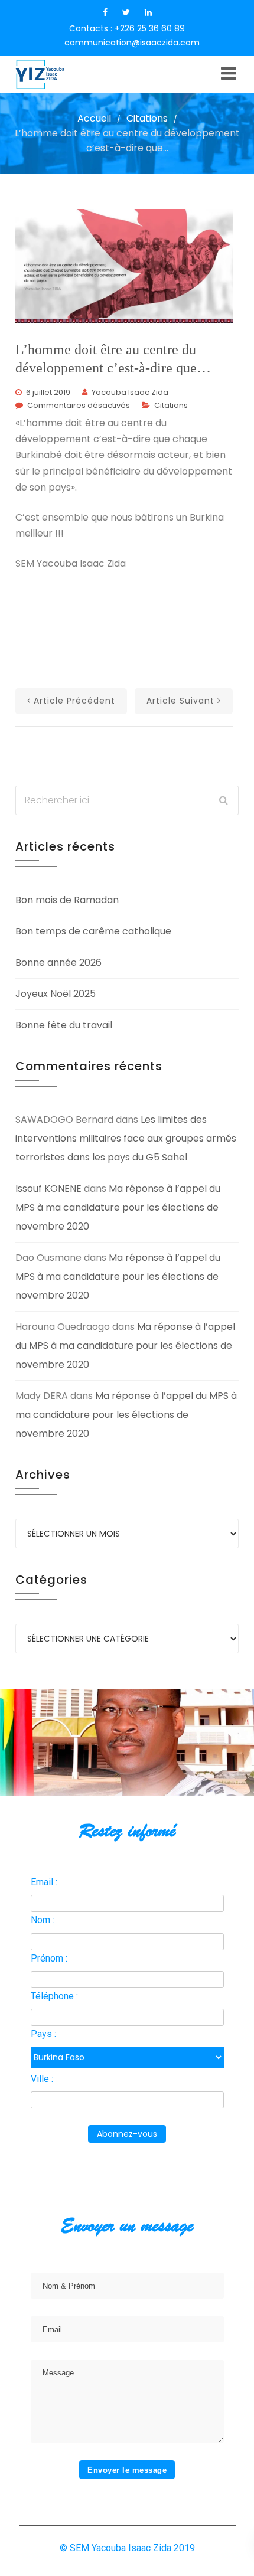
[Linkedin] (148, 12)
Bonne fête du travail (64, 1025)
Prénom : (49, 1958)
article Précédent (74, 701)
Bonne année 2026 (58, 962)
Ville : (42, 2079)
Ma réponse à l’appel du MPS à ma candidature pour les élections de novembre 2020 (118, 1207)
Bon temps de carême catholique (93, 931)
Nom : (43, 1920)
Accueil (94, 118)
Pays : (43, 2034)
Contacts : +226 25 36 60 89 (127, 28)
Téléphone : (54, 1996)
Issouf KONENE (48, 1189)
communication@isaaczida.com (132, 43)
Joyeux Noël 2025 (56, 994)
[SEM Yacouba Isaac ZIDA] (60, 74)
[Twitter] (126, 12)
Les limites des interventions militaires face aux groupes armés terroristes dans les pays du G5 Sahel (126, 1138)
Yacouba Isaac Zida (130, 392)
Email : (44, 1882)
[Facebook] (105, 12)
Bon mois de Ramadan (67, 900)
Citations (147, 118)
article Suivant (180, 701)
